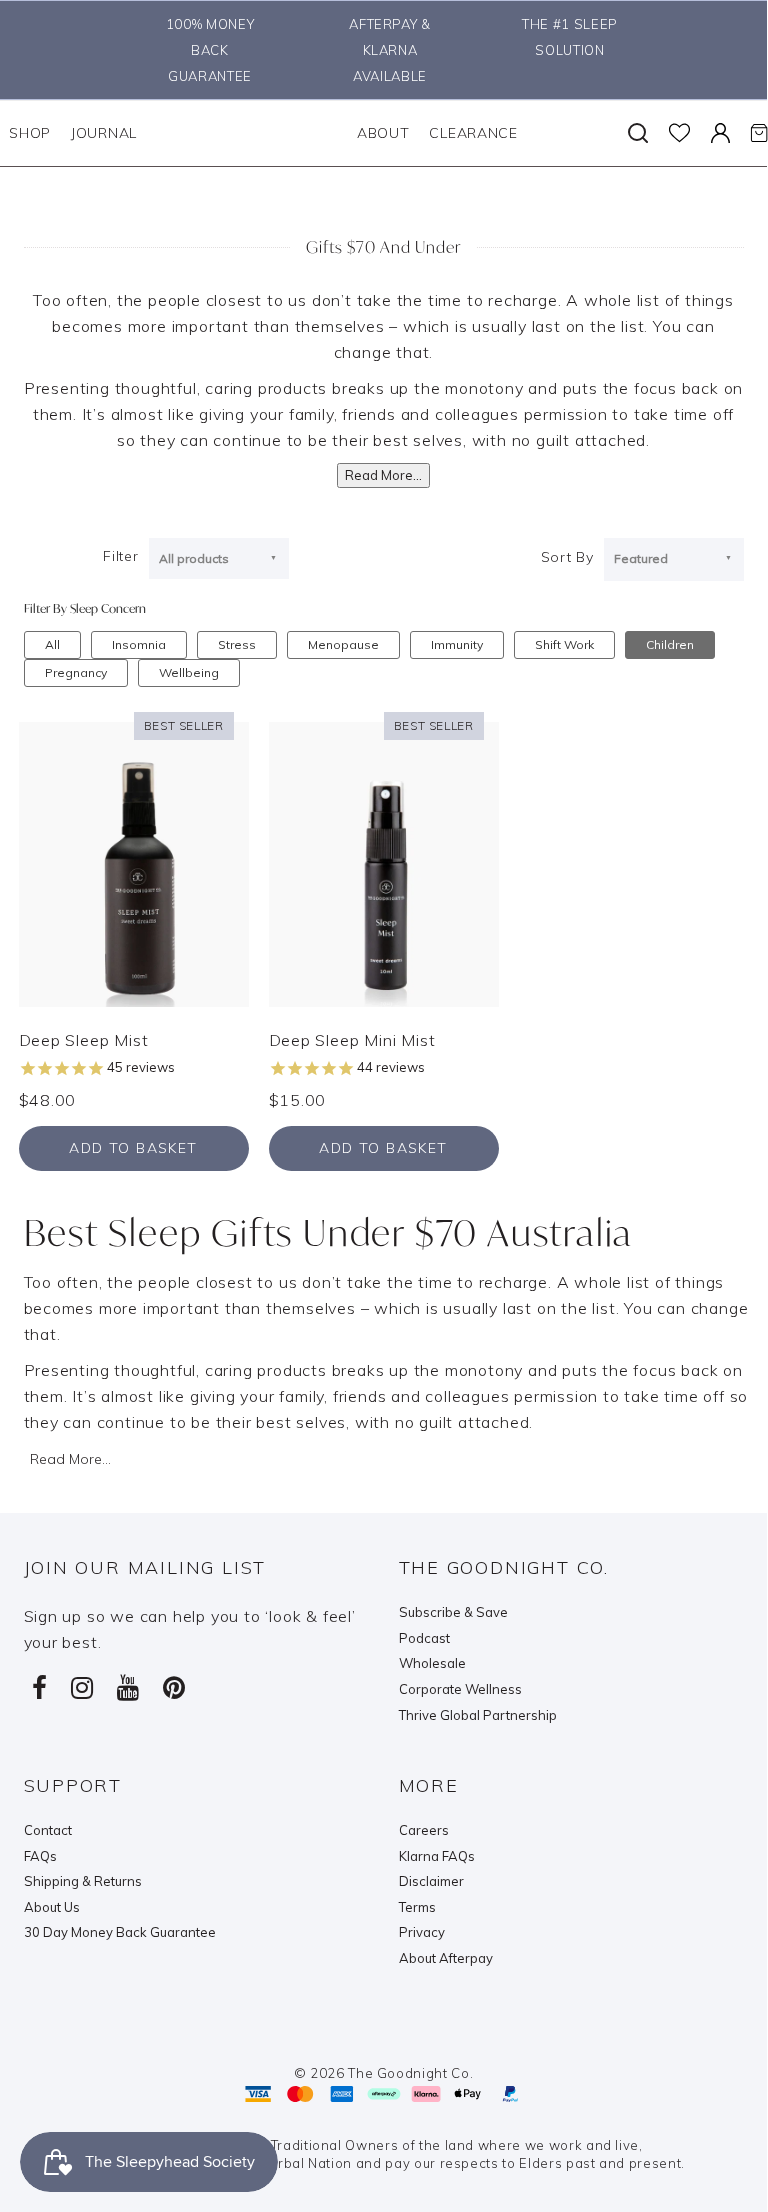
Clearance (473, 133)
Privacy (422, 1932)
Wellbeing (189, 672)
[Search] (638, 133)
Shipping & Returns (83, 1881)
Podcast (424, 1638)
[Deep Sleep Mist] (134, 862)
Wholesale (432, 1663)
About (383, 133)
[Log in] (720, 133)
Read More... (383, 475)
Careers (424, 1830)
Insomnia (139, 644)
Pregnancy (76, 672)
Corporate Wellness (460, 1689)
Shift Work (564, 644)
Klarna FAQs (437, 1856)
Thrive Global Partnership (478, 1715)
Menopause (343, 644)
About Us (52, 1907)
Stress (237, 644)
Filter (120, 556)
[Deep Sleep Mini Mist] (384, 862)
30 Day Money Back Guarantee (120, 1932)
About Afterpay (446, 1958)
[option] (205, 50)
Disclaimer (431, 1881)
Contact (48, 1830)
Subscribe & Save (453, 1612)
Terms (417, 1907)
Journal (104, 133)
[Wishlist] (679, 133)
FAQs (40, 1856)
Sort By (567, 557)
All (52, 644)
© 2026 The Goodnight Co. (384, 2073)
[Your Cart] (759, 133)
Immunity (457, 644)
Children (670, 644)
